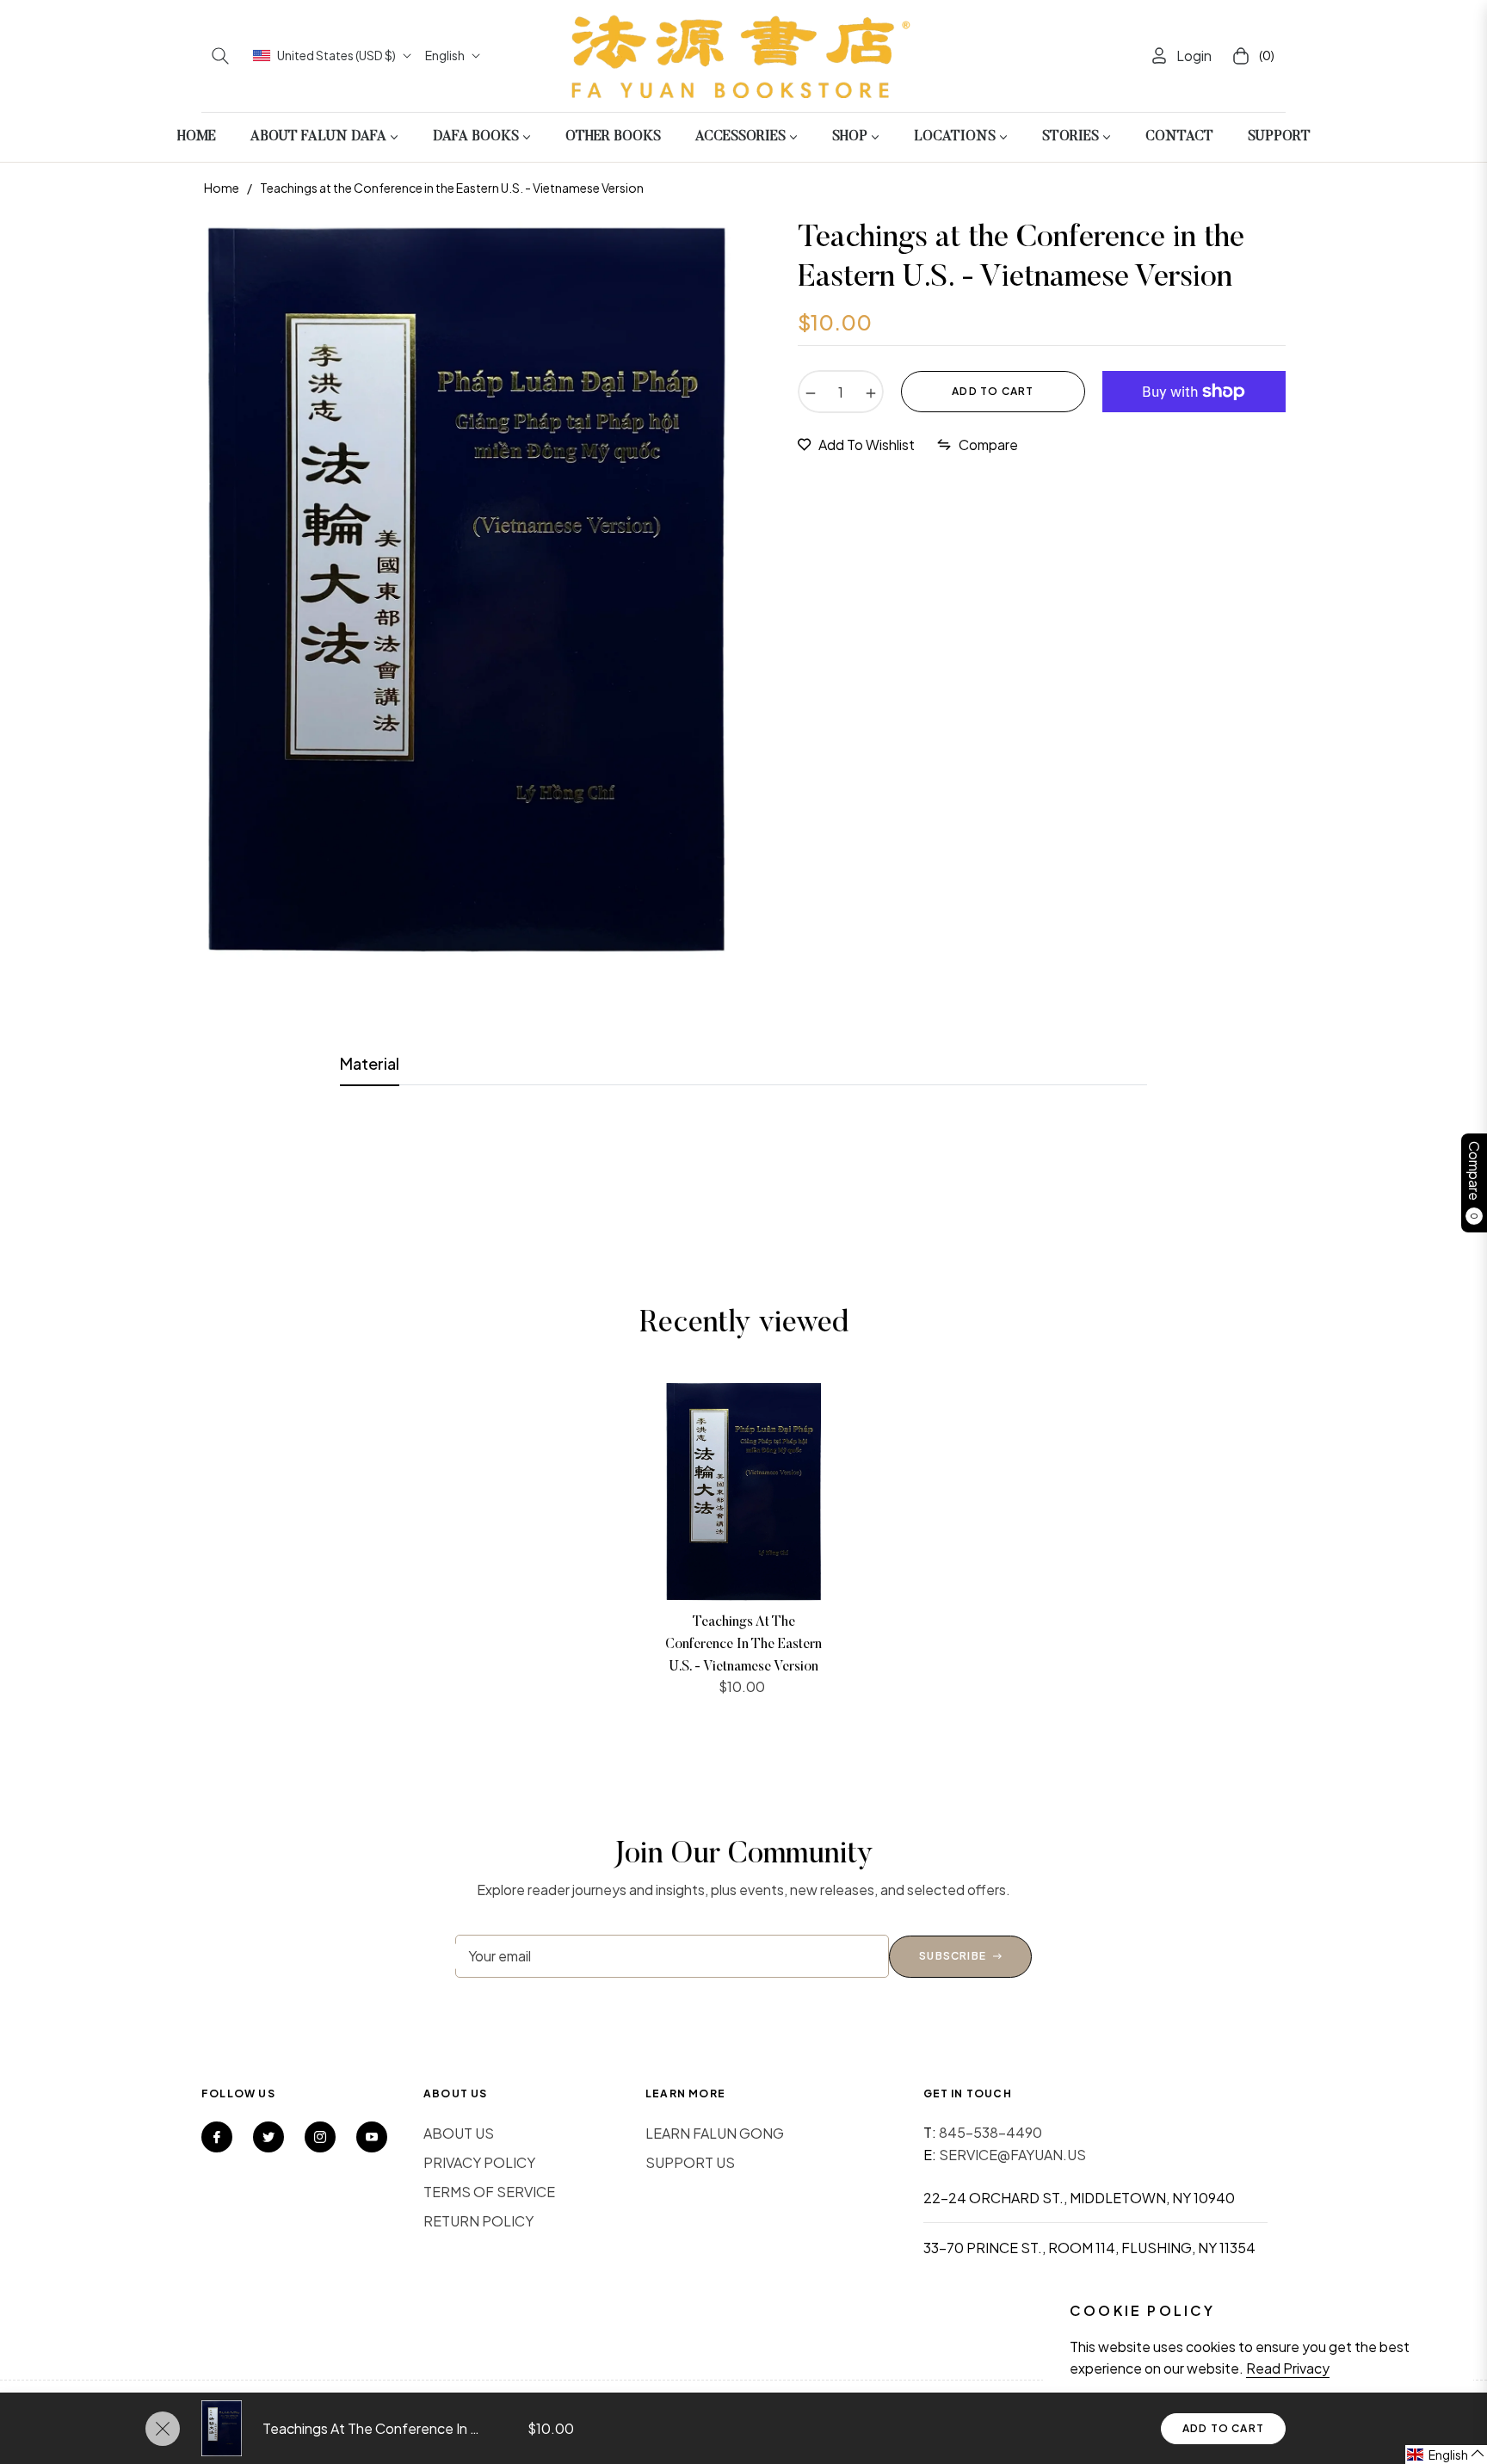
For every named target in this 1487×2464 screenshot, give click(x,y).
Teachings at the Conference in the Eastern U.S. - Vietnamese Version (743, 1644)
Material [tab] (370, 1063)
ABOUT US (459, 2133)
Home (222, 188)
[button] (220, 56)
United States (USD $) (336, 55)
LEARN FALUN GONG (715, 2133)
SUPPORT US (690, 2162)
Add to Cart (1223, 2428)
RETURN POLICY (478, 2221)
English (445, 55)
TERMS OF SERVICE (489, 2192)
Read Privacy (1288, 2368)
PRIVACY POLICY (479, 2162)
